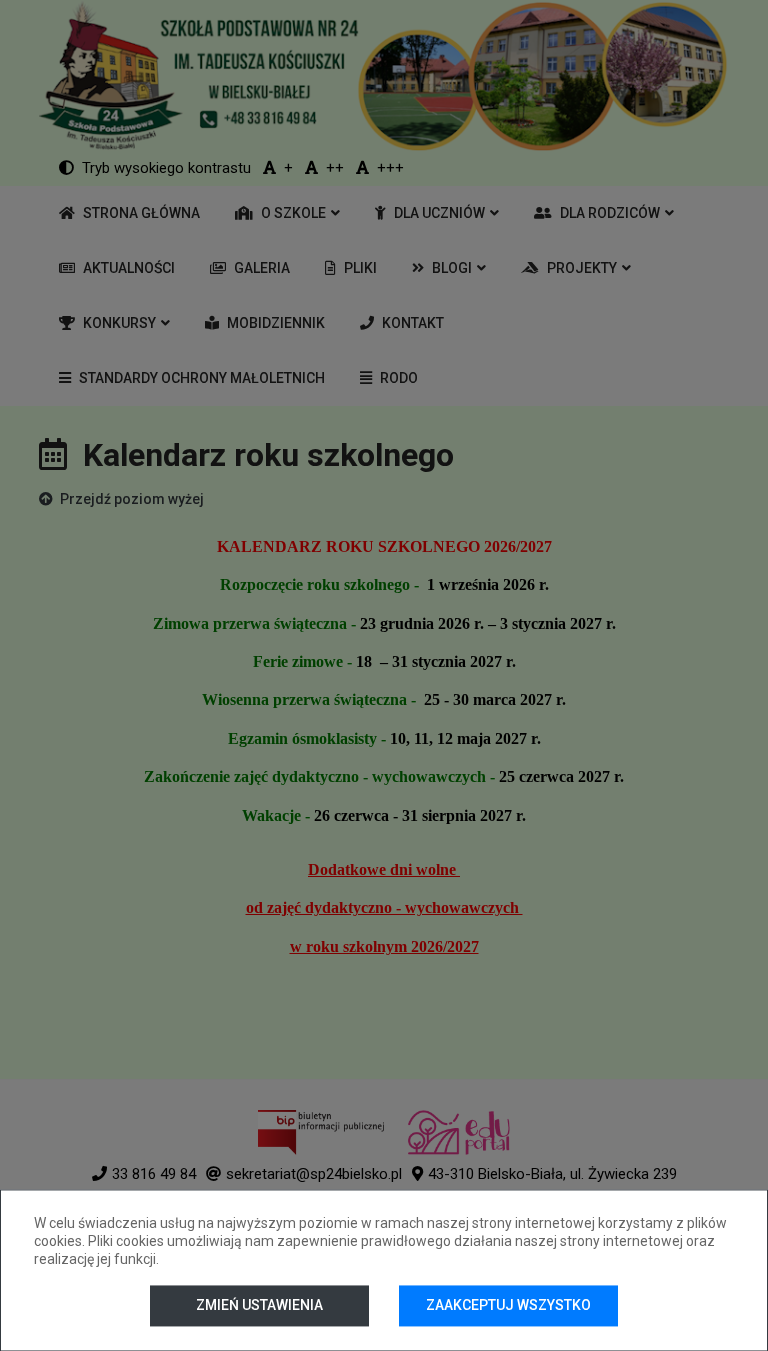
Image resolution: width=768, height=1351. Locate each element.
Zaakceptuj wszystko (508, 1305)
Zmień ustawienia (259, 1305)
